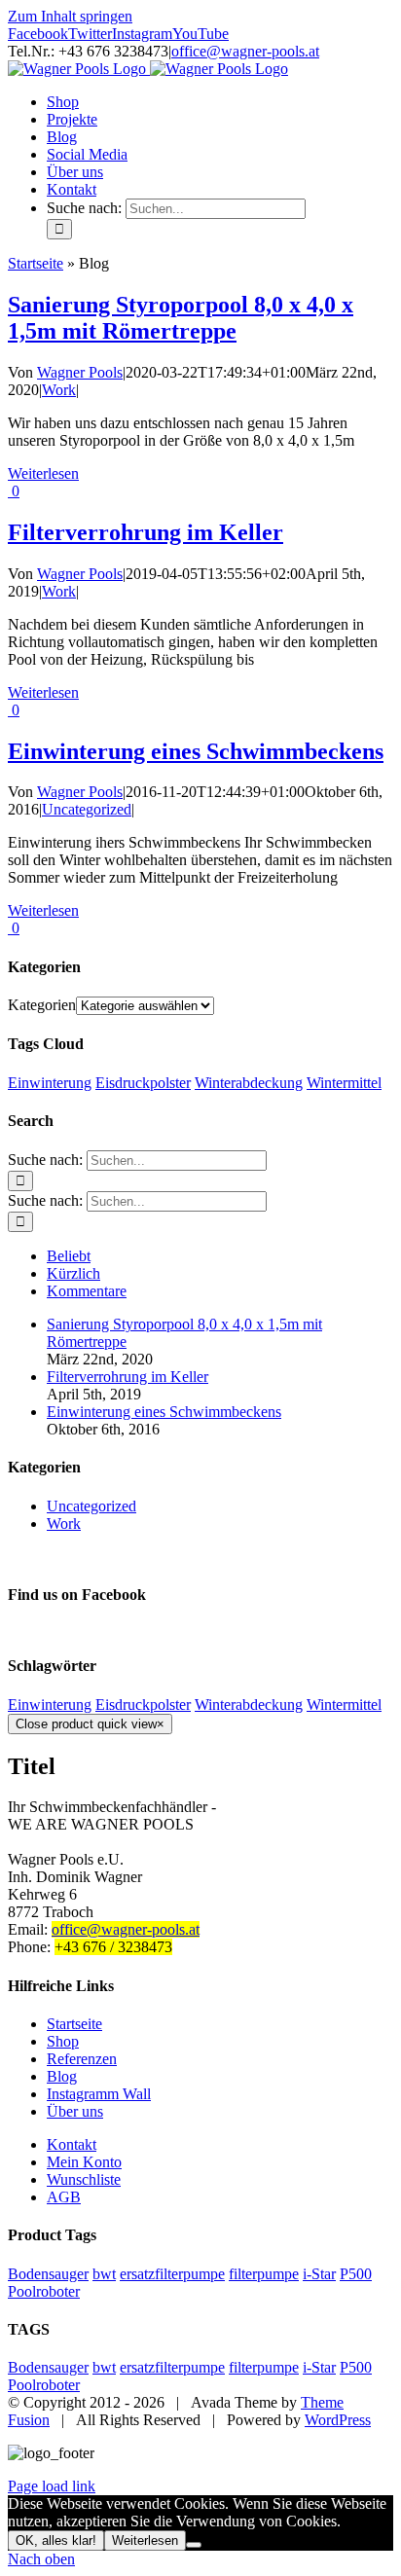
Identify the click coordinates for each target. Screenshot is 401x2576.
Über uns (75, 2111)
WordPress (338, 2420)
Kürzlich (73, 1273)
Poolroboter (44, 2291)
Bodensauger (48, 2274)
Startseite (36, 263)
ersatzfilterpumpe (172, 2274)
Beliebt (69, 1256)
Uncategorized (87, 809)
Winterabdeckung (249, 1083)
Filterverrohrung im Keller (146, 532)
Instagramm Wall (99, 2094)
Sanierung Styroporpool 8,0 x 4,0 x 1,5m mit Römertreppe (181, 318)
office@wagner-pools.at (245, 51)
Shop (63, 2041)
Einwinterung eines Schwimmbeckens (196, 751)
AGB (64, 2197)
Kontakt (72, 2144)
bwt (104, 2274)
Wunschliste (84, 2179)
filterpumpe (264, 2274)
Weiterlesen (43, 473)
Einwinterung (50, 1083)
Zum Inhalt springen (70, 16)
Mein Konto (84, 2162)
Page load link (52, 2486)
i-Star (319, 2274)
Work (59, 390)
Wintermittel (344, 1083)
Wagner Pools (80, 372)
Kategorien (42, 1005)
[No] (194, 2545)
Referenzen (82, 2059)
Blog (62, 2076)
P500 (356, 2274)
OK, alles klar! (56, 2540)
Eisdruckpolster (143, 1083)
